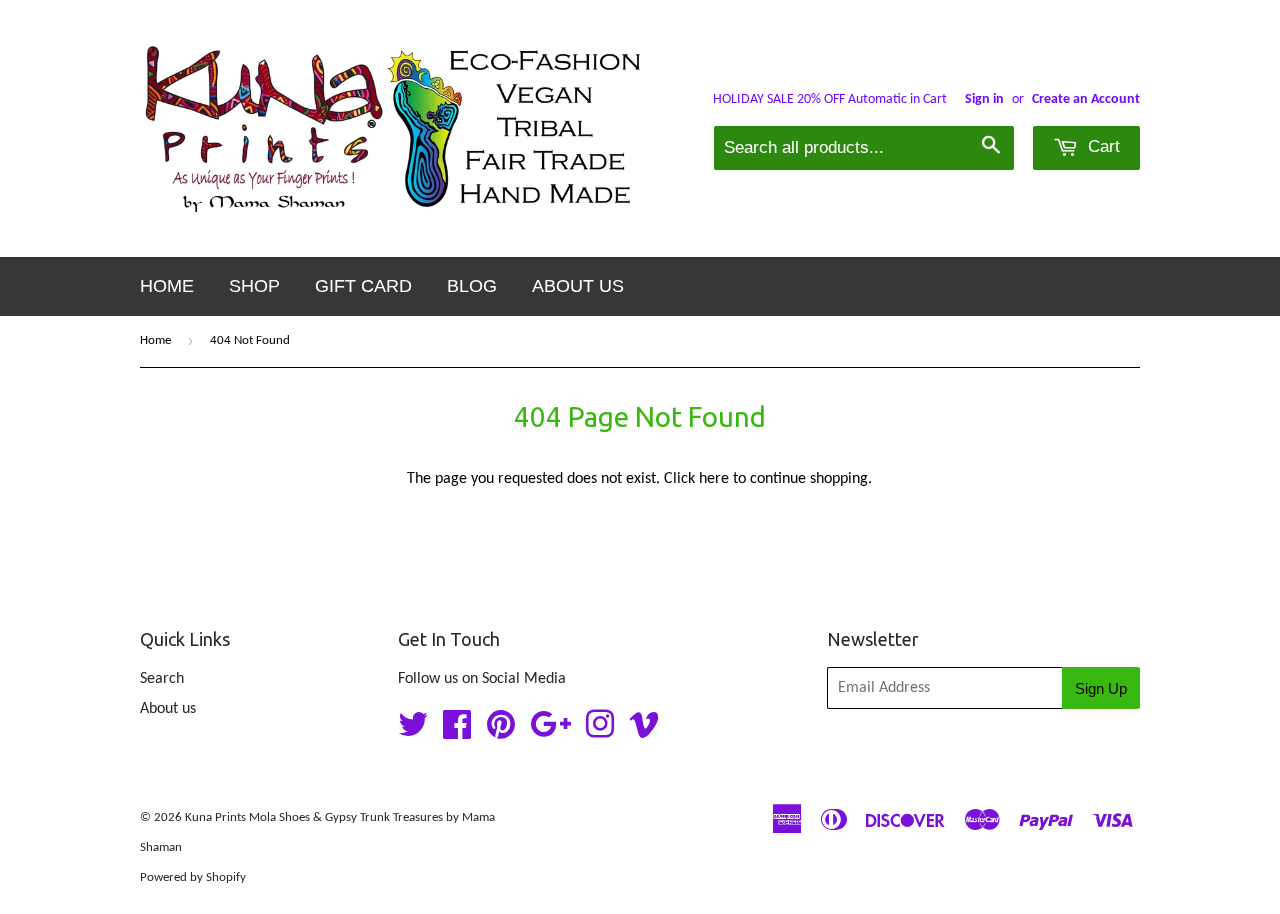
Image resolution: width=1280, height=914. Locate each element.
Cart (1101, 146)
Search (162, 679)
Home (167, 286)
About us (578, 286)
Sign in (984, 99)
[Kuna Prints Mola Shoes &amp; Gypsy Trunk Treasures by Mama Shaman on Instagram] (600, 732)
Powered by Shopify (193, 877)
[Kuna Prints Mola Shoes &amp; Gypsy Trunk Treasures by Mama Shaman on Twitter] (413, 732)
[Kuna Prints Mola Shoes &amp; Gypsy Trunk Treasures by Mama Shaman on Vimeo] (644, 732)
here (714, 479)
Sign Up (1101, 688)
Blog (472, 286)
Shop (254, 286)
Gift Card (363, 286)
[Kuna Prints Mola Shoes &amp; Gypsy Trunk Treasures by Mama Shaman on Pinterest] (501, 732)
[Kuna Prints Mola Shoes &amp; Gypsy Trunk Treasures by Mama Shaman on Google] (550, 732)
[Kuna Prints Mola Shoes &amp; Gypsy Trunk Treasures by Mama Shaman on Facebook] (457, 732)
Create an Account (1086, 99)
